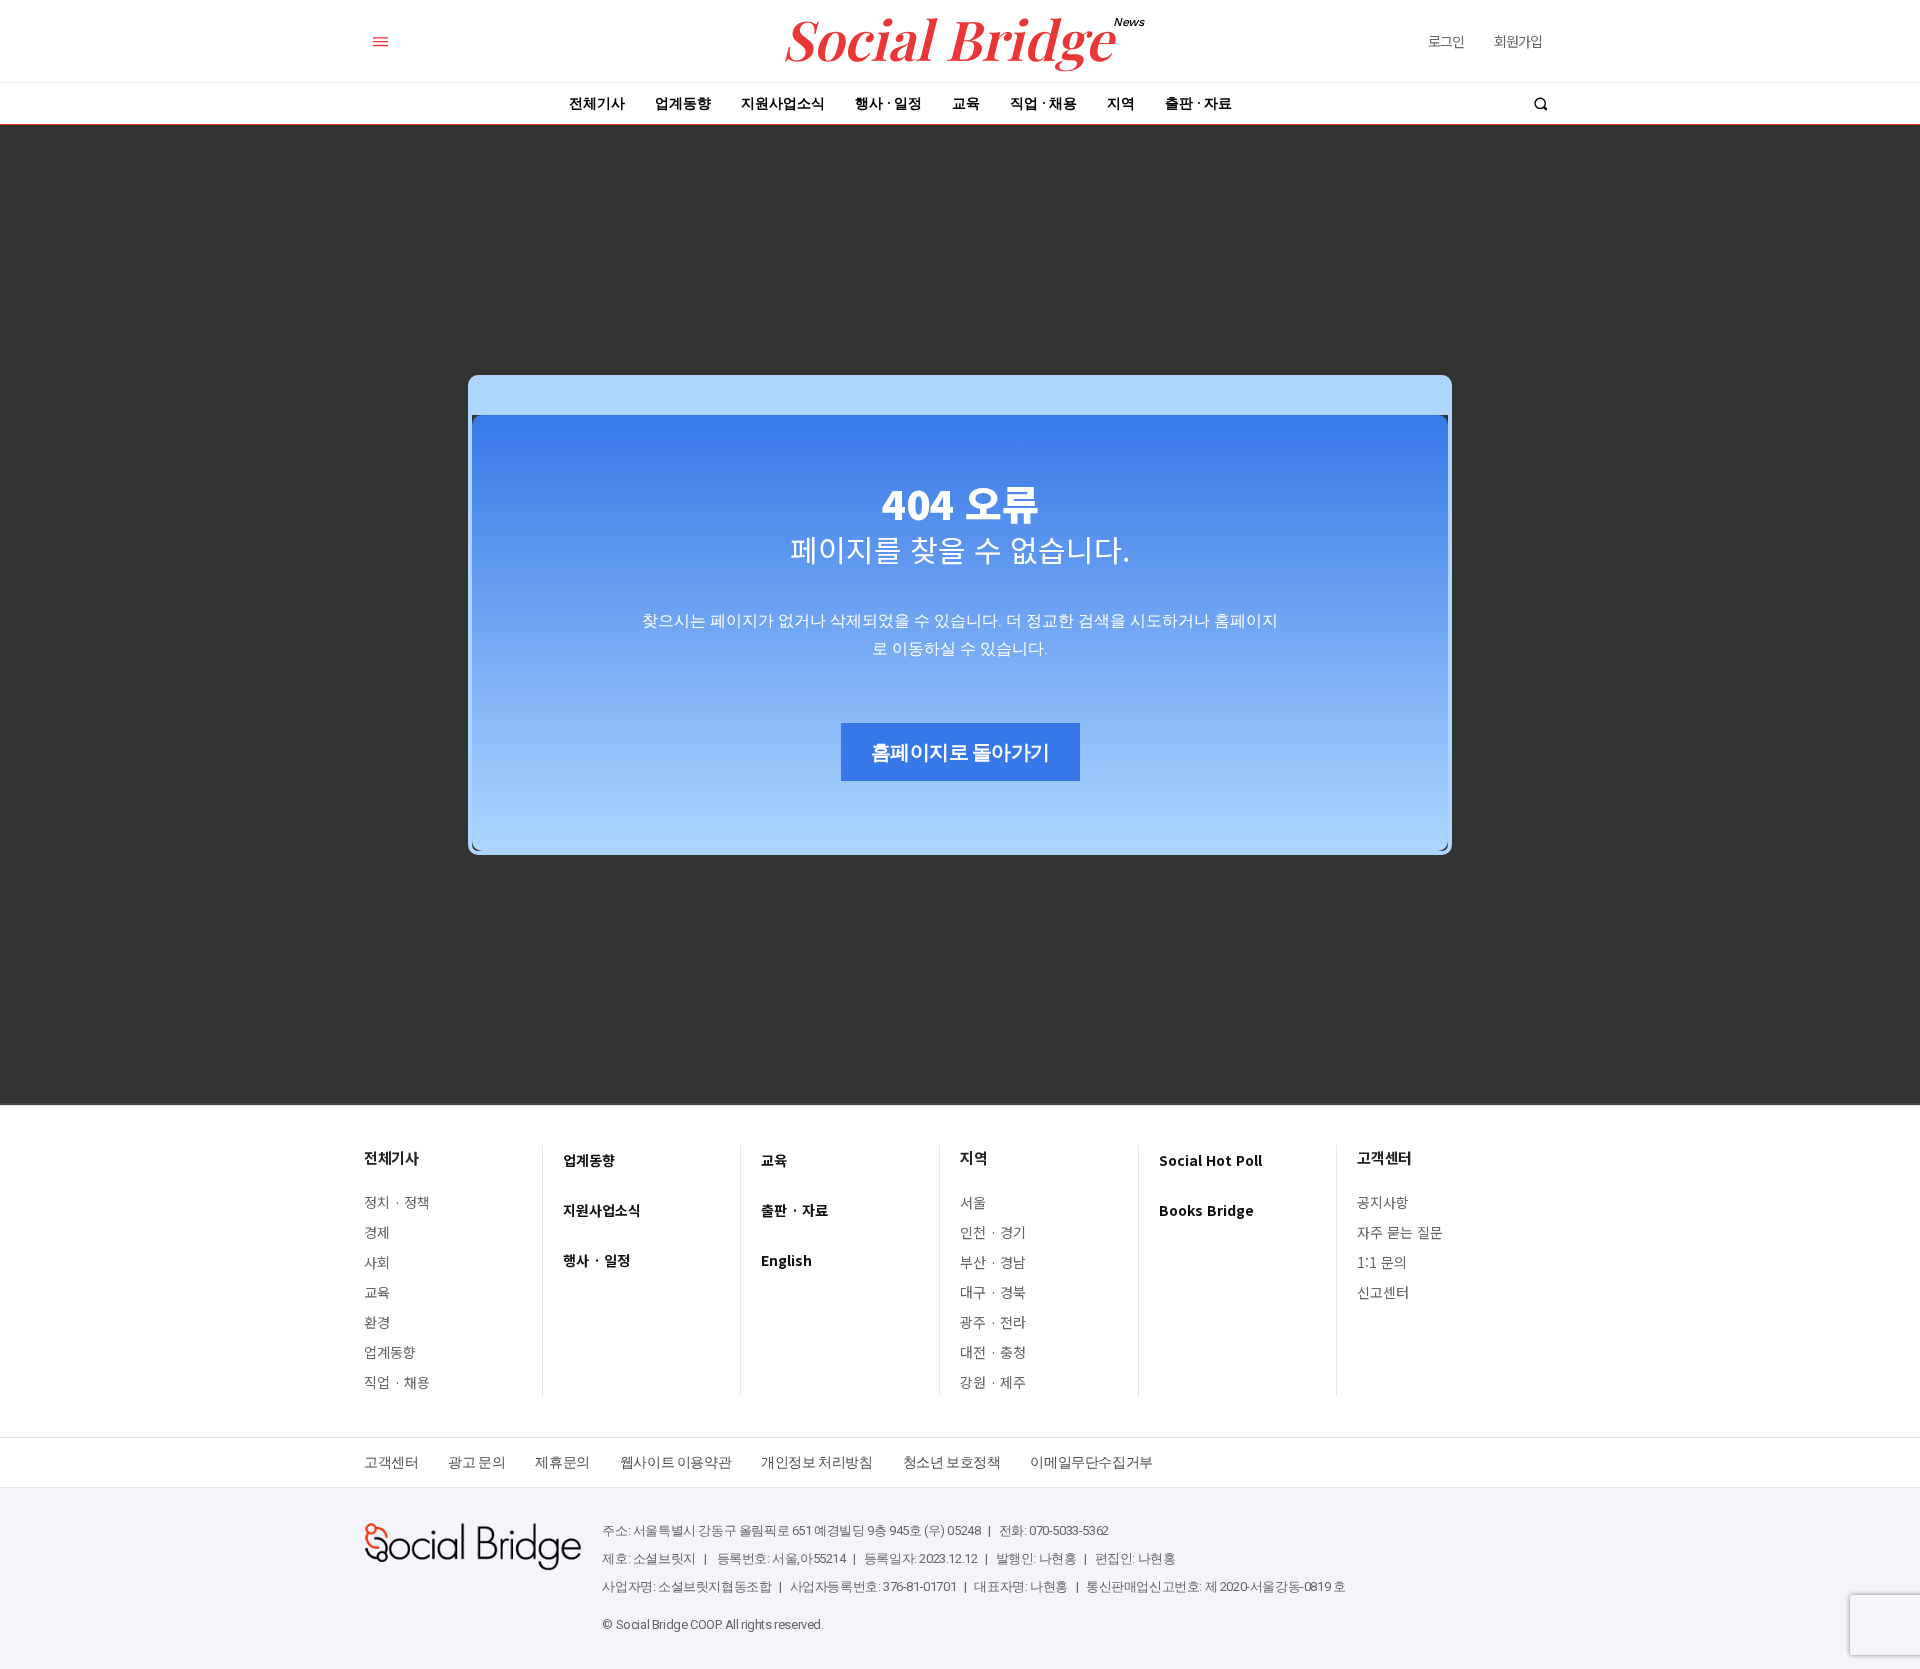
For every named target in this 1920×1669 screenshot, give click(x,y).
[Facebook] (1443, 1456)
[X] (1501, 1456)
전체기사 (391, 1157)
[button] (1541, 103)
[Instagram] (1472, 1456)
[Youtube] (1530, 1456)
